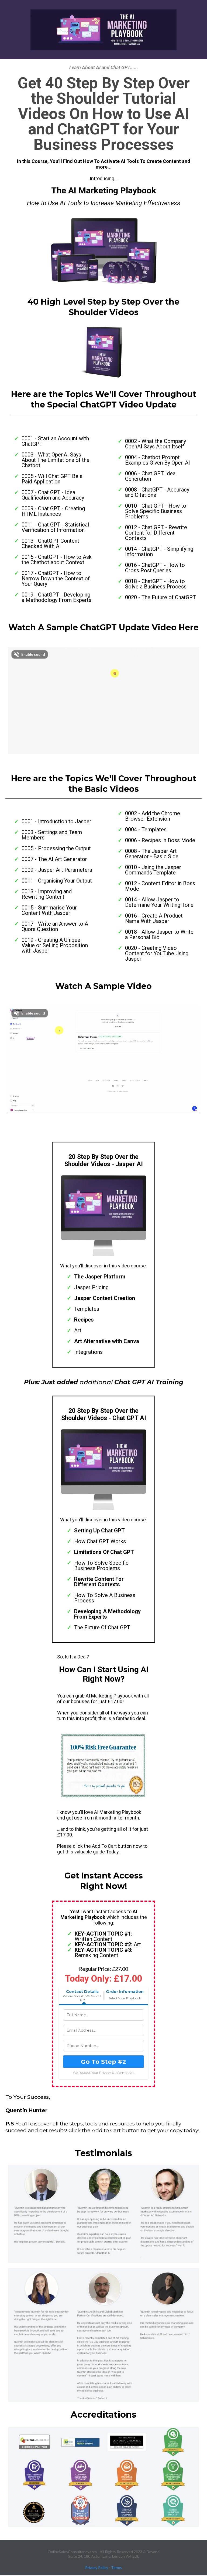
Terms (116, 2568)
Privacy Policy (97, 2568)
